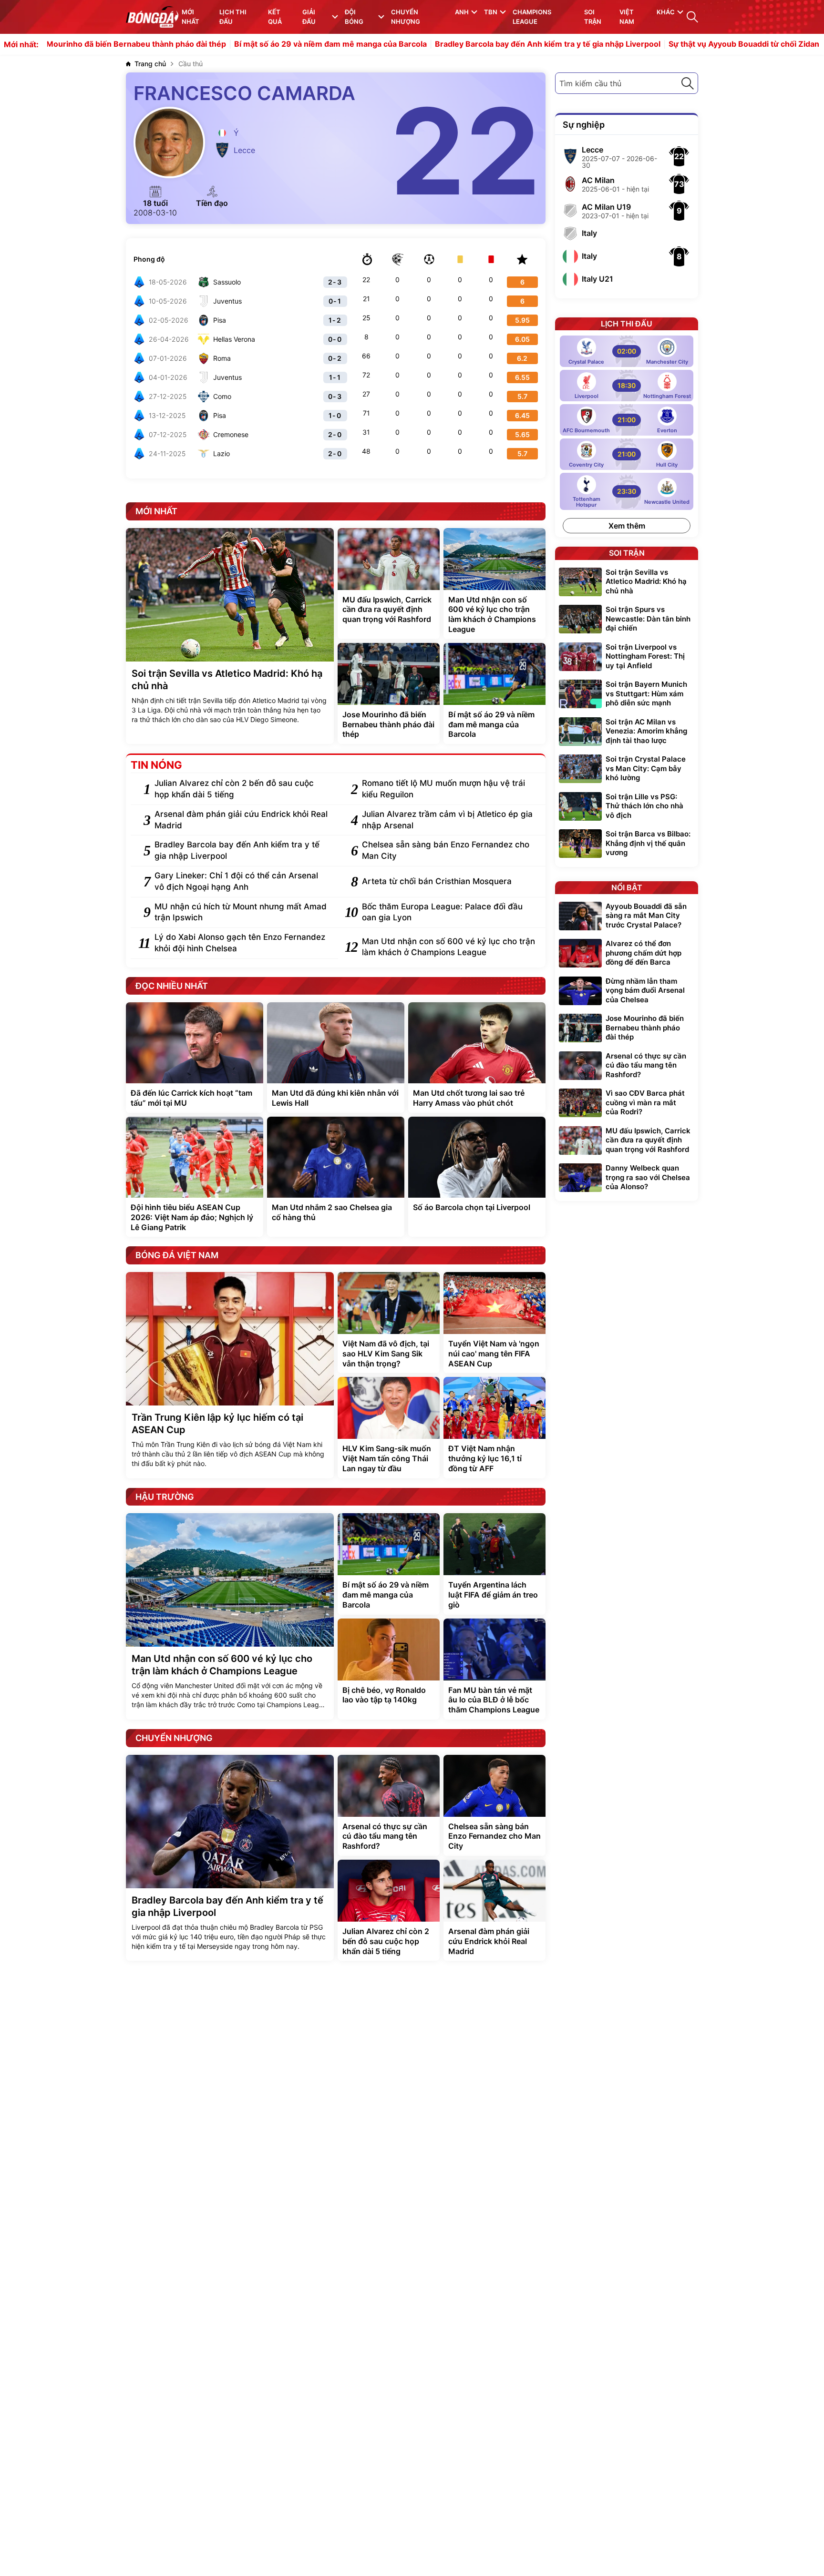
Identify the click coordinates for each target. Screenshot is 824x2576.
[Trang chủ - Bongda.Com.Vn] (152, 17)
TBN (491, 12)
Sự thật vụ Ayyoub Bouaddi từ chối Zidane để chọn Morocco (696, 44)
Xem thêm (627, 526)
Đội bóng (354, 17)
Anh (462, 12)
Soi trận (593, 17)
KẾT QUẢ (275, 17)
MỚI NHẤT (191, 17)
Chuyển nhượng (406, 17)
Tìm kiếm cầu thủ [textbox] (590, 83)
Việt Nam (627, 17)
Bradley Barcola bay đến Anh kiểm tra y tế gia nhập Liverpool (464, 44)
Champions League (532, 17)
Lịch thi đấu (233, 17)
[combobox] (627, 83)
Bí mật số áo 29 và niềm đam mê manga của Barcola (247, 44)
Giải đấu (309, 17)
